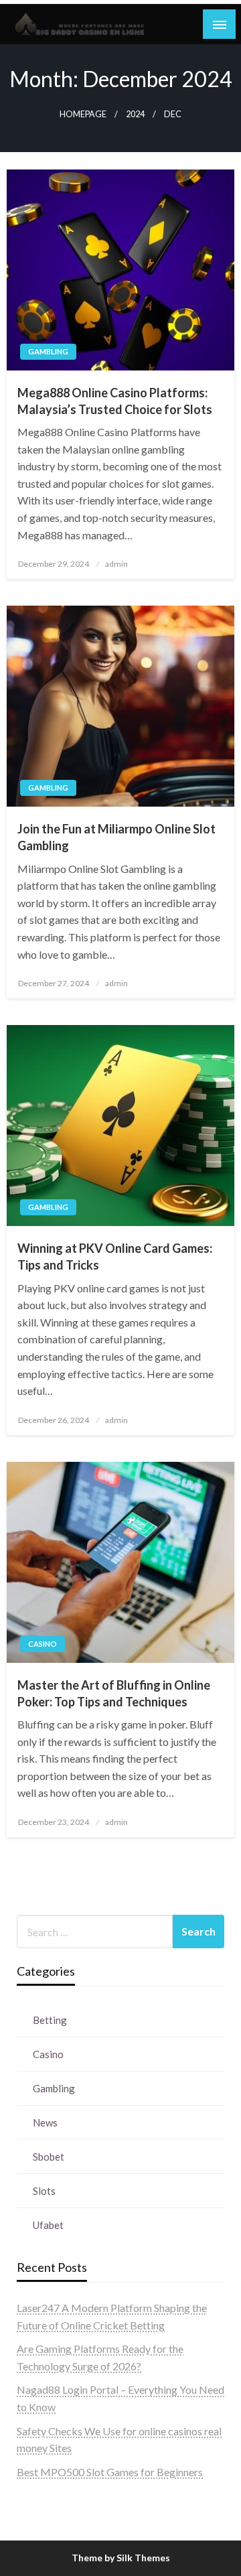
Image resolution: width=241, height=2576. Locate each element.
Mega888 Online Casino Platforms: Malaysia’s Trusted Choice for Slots (115, 401)
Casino (43, 1644)
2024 (135, 114)
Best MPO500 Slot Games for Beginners (110, 2472)
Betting (50, 2020)
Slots (44, 2191)
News (45, 2122)
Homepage (83, 114)
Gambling (48, 351)
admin (116, 564)
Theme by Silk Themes (121, 2558)
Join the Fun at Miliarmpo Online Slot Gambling (116, 837)
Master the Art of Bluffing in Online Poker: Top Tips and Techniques (114, 1693)
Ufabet (48, 2225)
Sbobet (49, 2157)
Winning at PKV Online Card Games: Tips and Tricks (115, 1257)
